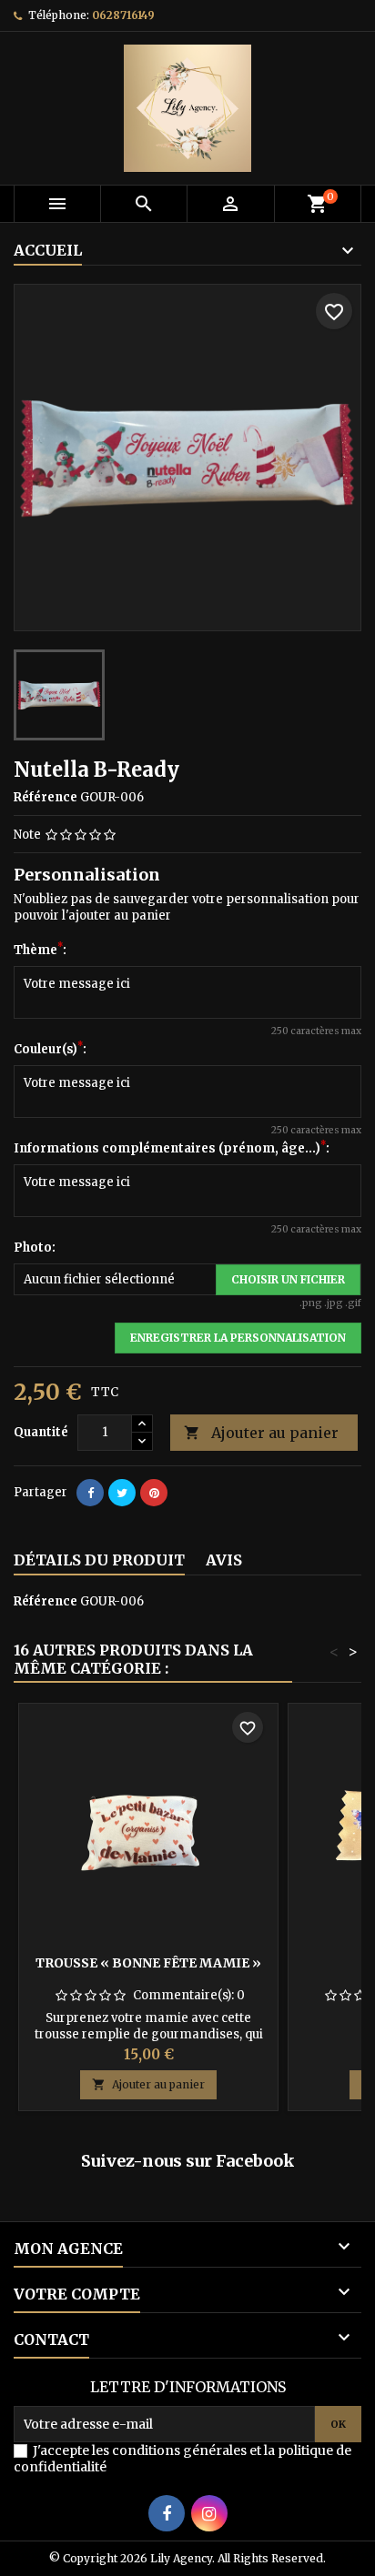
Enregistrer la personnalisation (238, 1338)
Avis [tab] (224, 1560)
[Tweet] (122, 1493)
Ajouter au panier (261, 1433)
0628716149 (123, 15)
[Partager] (90, 1493)
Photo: (35, 1248)
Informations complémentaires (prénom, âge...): (172, 1148)
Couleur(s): (50, 1049)
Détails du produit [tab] (99, 1560)
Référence (46, 797)
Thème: (40, 950)
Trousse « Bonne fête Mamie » (148, 1963)
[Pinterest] (154, 1493)
